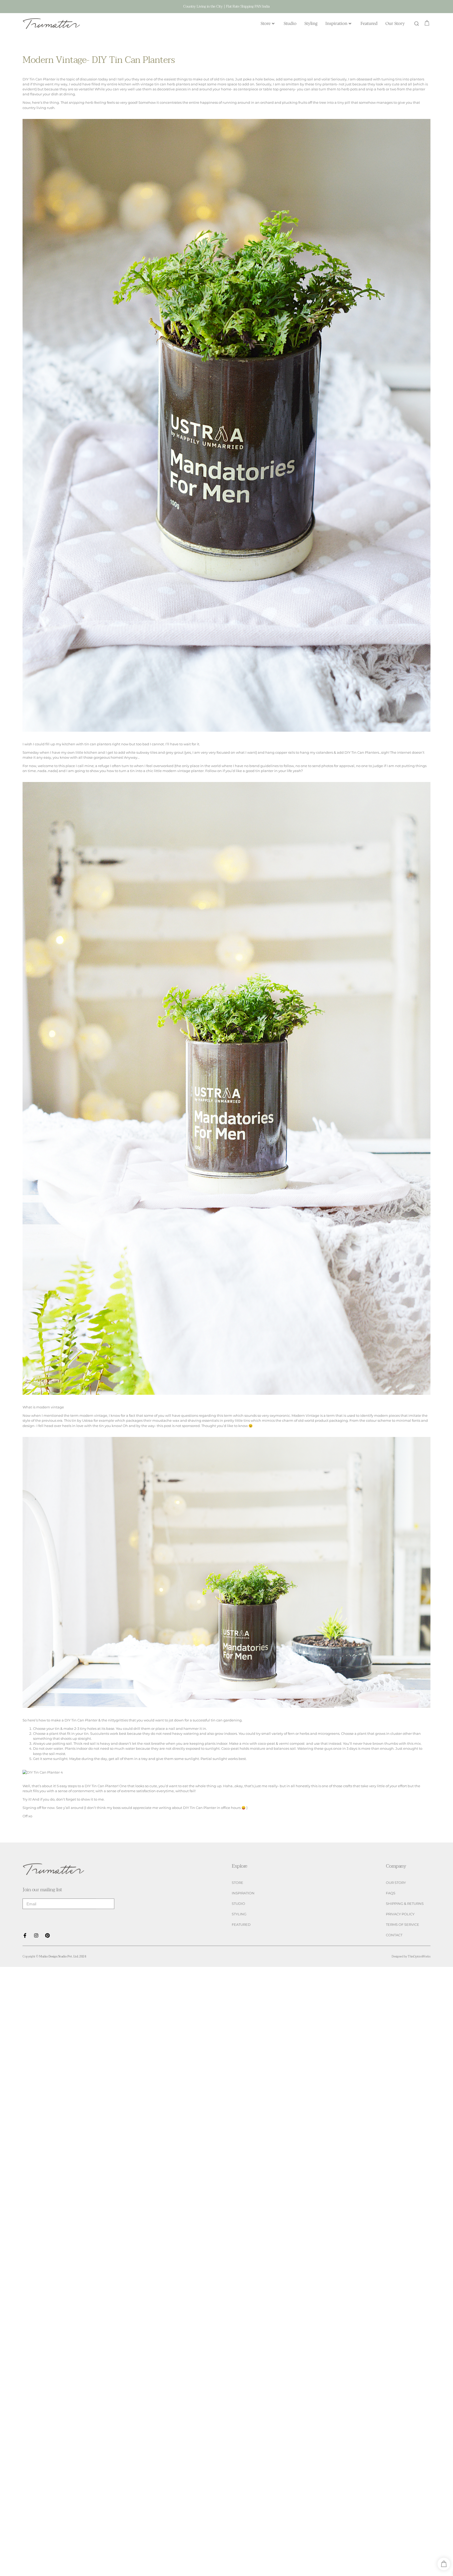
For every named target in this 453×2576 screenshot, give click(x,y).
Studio (290, 23)
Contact (394, 1935)
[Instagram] (36, 1935)
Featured (369, 23)
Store (266, 23)
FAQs (391, 1893)
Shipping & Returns (405, 1904)
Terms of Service (403, 1925)
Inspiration (336, 23)
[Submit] (105, 1904)
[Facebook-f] (25, 1935)
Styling (311, 23)
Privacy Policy (400, 1914)
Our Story (395, 23)
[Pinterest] (47, 1935)
